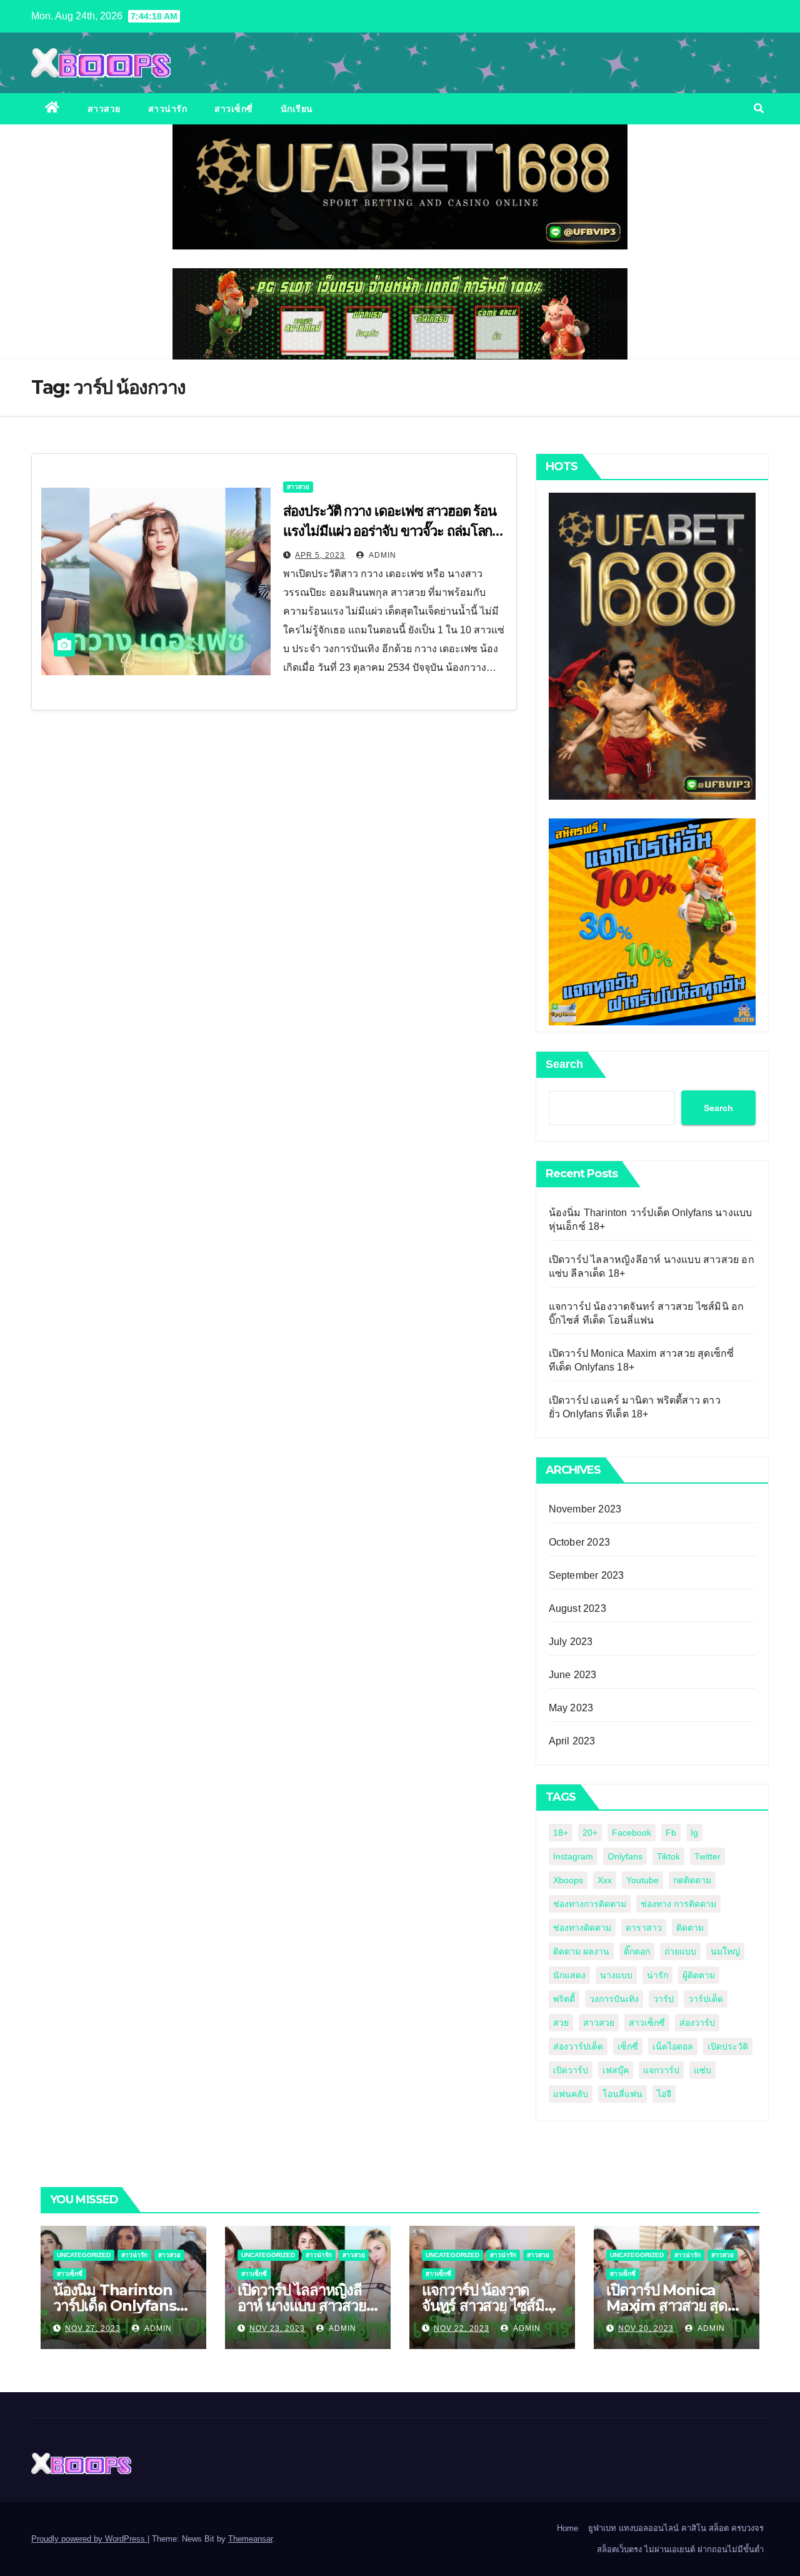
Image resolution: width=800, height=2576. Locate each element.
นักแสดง (569, 1975)
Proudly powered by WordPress (89, 2539)
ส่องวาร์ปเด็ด (578, 2046)
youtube (642, 1880)
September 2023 (587, 1575)
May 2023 (571, 1708)
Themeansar (250, 2539)
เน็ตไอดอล (673, 2046)
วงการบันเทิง (614, 1999)
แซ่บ (702, 2070)
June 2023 (573, 1675)
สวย (561, 2023)
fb (671, 1833)
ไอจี (664, 2094)
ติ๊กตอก (637, 1951)
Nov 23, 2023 (277, 2328)
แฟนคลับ (571, 2094)
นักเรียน (297, 109)
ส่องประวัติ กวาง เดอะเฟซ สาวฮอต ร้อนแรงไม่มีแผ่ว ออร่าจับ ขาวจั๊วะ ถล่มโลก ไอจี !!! (390, 531)
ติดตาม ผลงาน (581, 1951)
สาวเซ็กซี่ (234, 109)
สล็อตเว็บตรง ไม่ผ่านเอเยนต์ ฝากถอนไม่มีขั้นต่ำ (680, 2549)
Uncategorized (84, 2255)
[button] (759, 108)
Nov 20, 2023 (646, 2328)
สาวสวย (104, 109)
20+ (590, 1833)
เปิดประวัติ (728, 2046)
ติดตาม (690, 1928)
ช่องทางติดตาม (582, 1928)
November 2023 (585, 1509)
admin (382, 555)
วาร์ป (663, 1999)
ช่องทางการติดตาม (590, 1904)
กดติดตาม (692, 1880)
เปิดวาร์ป (571, 2070)
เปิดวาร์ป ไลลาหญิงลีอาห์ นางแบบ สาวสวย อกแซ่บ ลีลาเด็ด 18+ (302, 2306)
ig (694, 1833)
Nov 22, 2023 (462, 2328)
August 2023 (577, 1608)
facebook (632, 1833)
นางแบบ (616, 1975)
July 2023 (571, 1642)
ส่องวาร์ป (697, 2023)
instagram (573, 1856)
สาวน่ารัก (168, 109)
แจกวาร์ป (661, 2070)
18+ (561, 1833)
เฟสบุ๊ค (616, 2070)
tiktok (668, 1856)
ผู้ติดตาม (699, 1975)
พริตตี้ (564, 1999)
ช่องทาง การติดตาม (678, 1904)
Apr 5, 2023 (320, 555)
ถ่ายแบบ (680, 1951)
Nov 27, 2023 (93, 2328)
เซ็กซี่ (628, 2046)
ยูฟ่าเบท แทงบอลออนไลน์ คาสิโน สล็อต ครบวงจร (676, 2528)
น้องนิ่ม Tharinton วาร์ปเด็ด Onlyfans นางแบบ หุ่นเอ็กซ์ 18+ (117, 2306)
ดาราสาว (644, 1928)
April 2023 (572, 1741)
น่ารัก (657, 1975)
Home (567, 2528)
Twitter (707, 1856)
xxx (605, 1880)
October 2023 (579, 1542)
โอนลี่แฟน (622, 2094)
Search (564, 1064)
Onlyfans (625, 1856)
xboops (568, 1880)
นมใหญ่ (725, 1951)
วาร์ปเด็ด (706, 1999)
